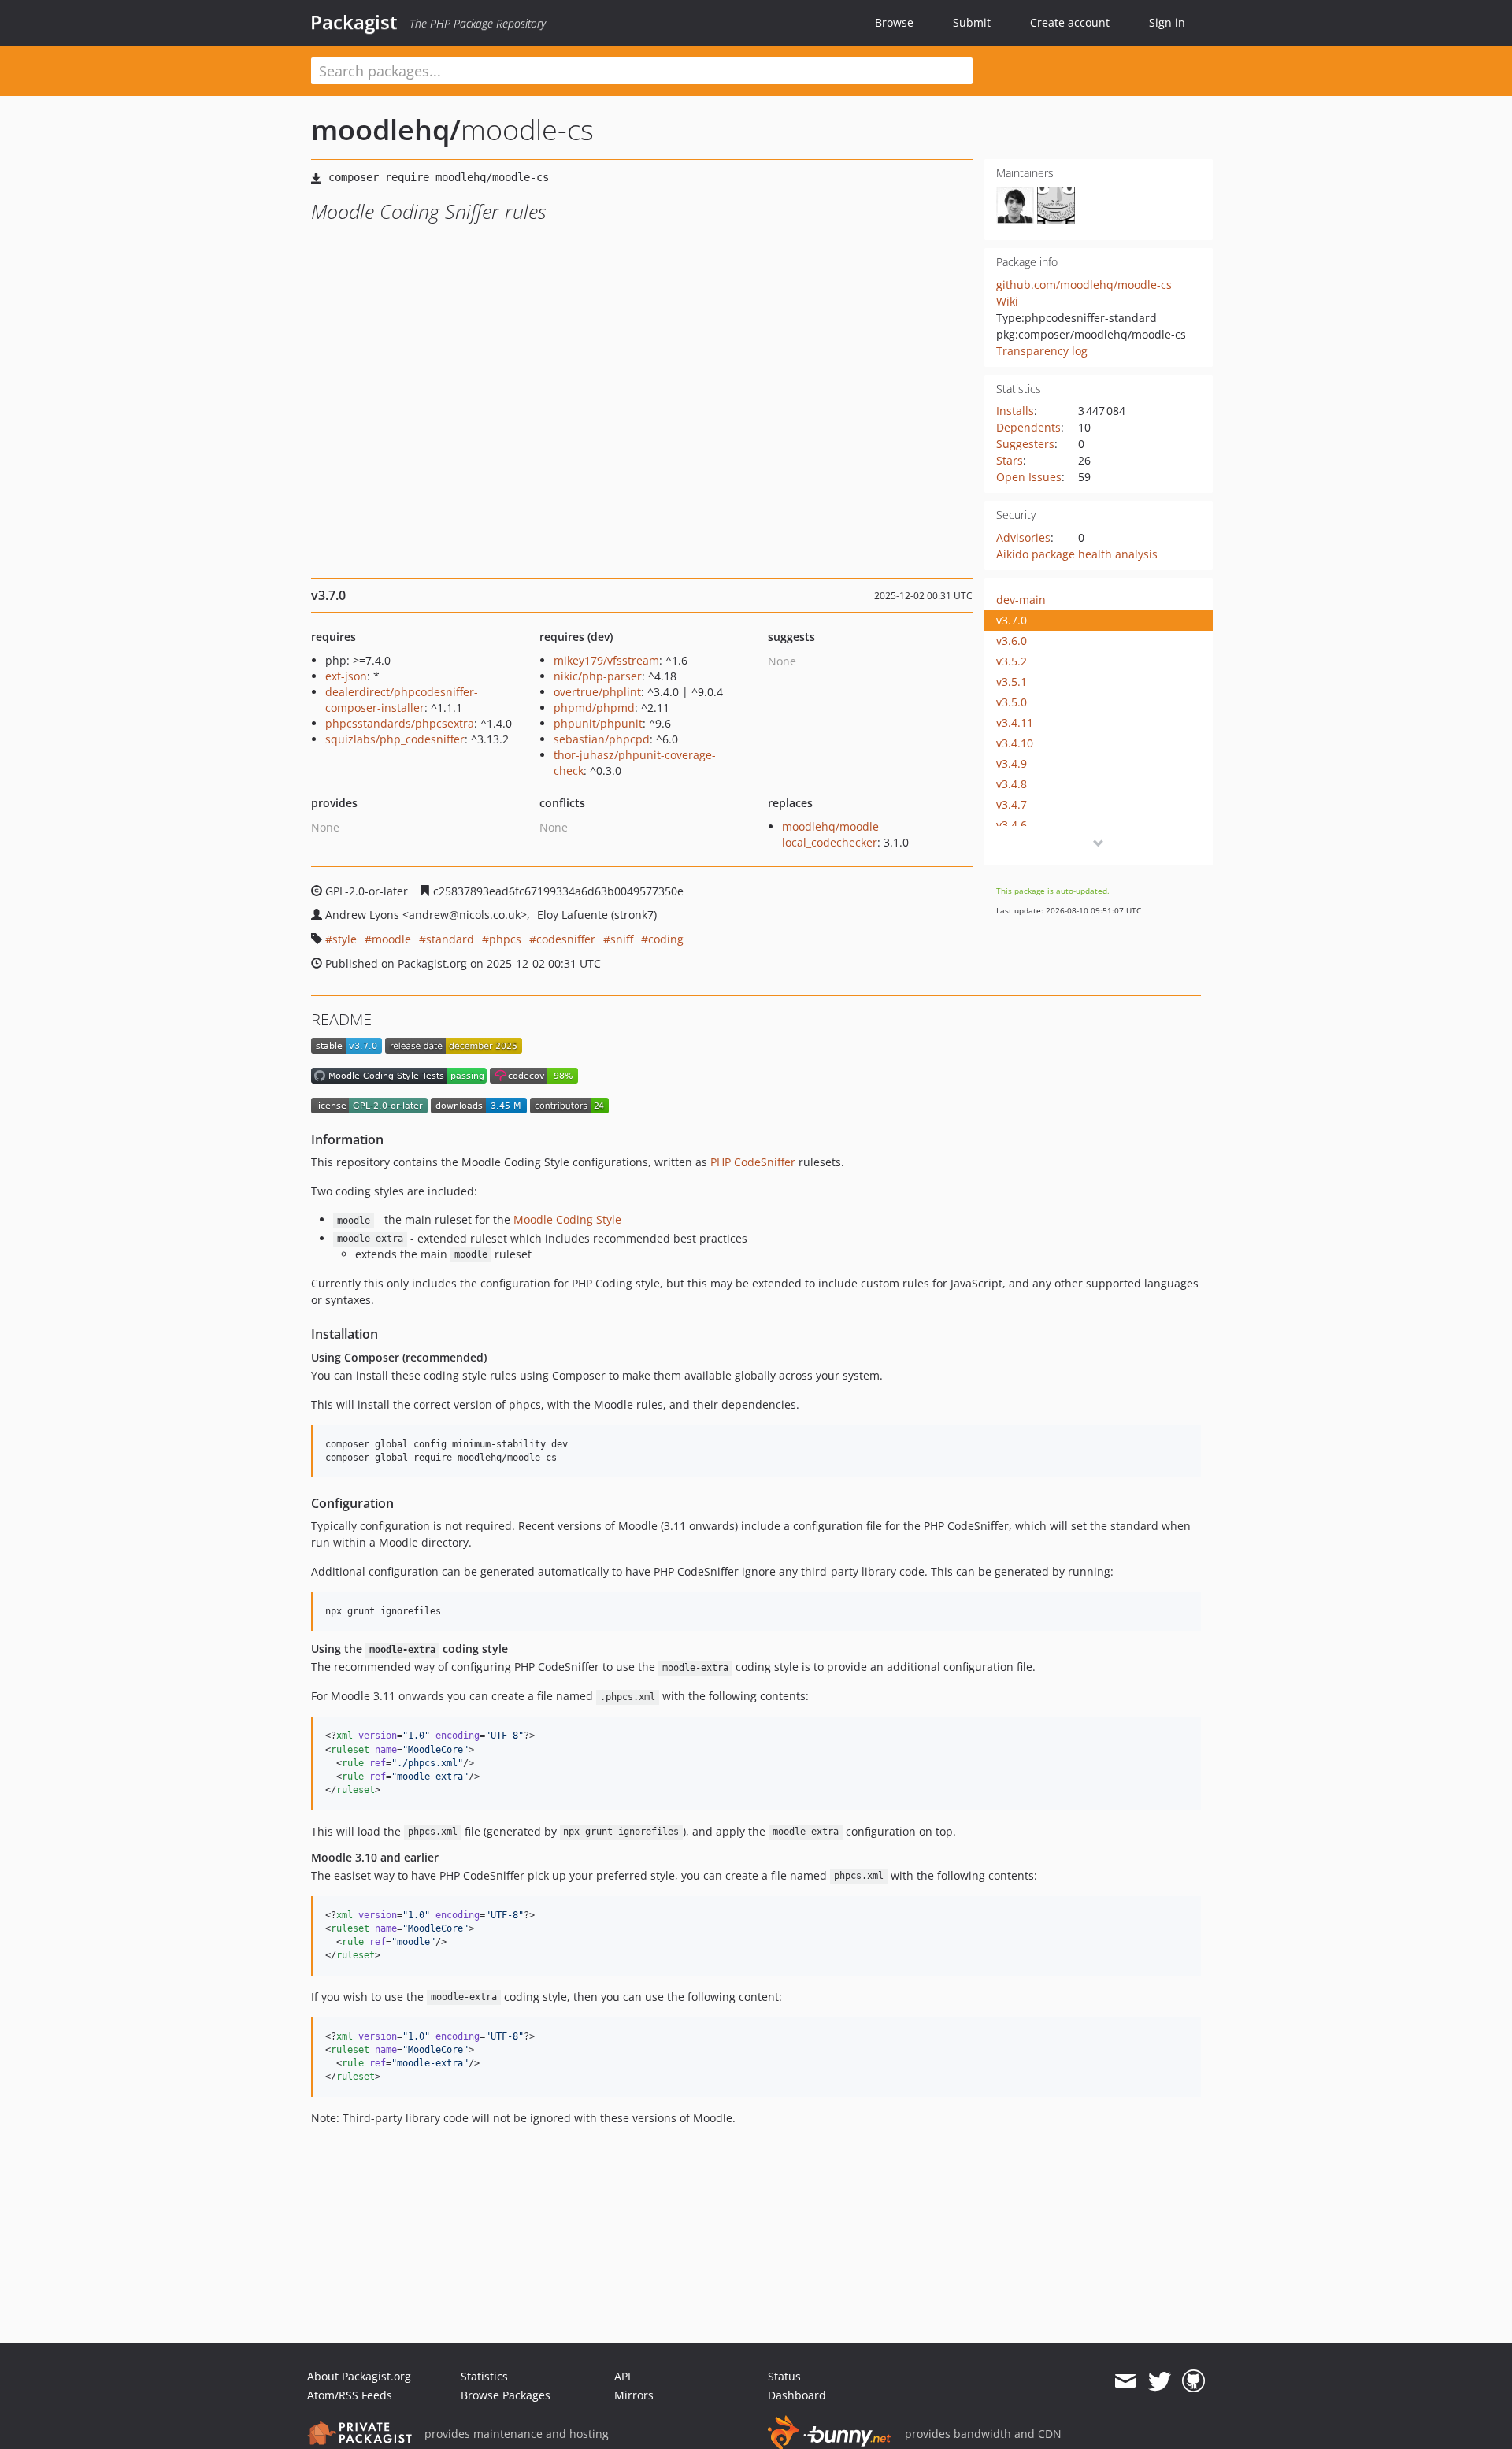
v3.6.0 (1012, 641)
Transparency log (1042, 351)
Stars (1010, 460)
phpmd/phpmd (594, 708)
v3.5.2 (1012, 661)
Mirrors (634, 2395)
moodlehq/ (386, 130)
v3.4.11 (1015, 722)
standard (450, 939)
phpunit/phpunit (598, 723)
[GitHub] (1193, 2381)
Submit (972, 22)
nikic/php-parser (598, 676)
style (345, 939)
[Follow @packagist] (1160, 2381)
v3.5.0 (1012, 702)
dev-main (1021, 600)
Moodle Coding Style (567, 1219)
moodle (391, 939)
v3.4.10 (1015, 743)
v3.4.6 (1012, 825)
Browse (894, 22)
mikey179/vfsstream (606, 660)
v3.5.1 (1012, 682)
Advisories (1023, 537)
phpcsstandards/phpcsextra (400, 723)
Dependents (1028, 427)
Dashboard (797, 2395)
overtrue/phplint (597, 692)
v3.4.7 (1012, 804)
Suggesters (1025, 444)
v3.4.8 (1012, 784)
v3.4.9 (1012, 763)
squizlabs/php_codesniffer (395, 739)
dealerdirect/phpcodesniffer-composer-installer (402, 700)
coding (666, 939)
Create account (1070, 22)
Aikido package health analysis (1077, 554)
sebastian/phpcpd (602, 739)
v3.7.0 (1012, 620)
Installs (1015, 411)
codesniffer (566, 939)
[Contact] (1125, 2381)
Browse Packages (506, 2395)
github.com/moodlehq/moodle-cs (1084, 285)
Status (784, 2376)
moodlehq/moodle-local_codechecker (832, 834)
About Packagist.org (359, 2376)
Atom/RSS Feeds (350, 2395)
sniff (622, 939)
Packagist (354, 22)
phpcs (505, 939)
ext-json (346, 676)
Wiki (1007, 301)
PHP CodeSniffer (753, 1162)
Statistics (484, 2376)
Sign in (1167, 22)
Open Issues (1029, 477)
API (623, 2376)
